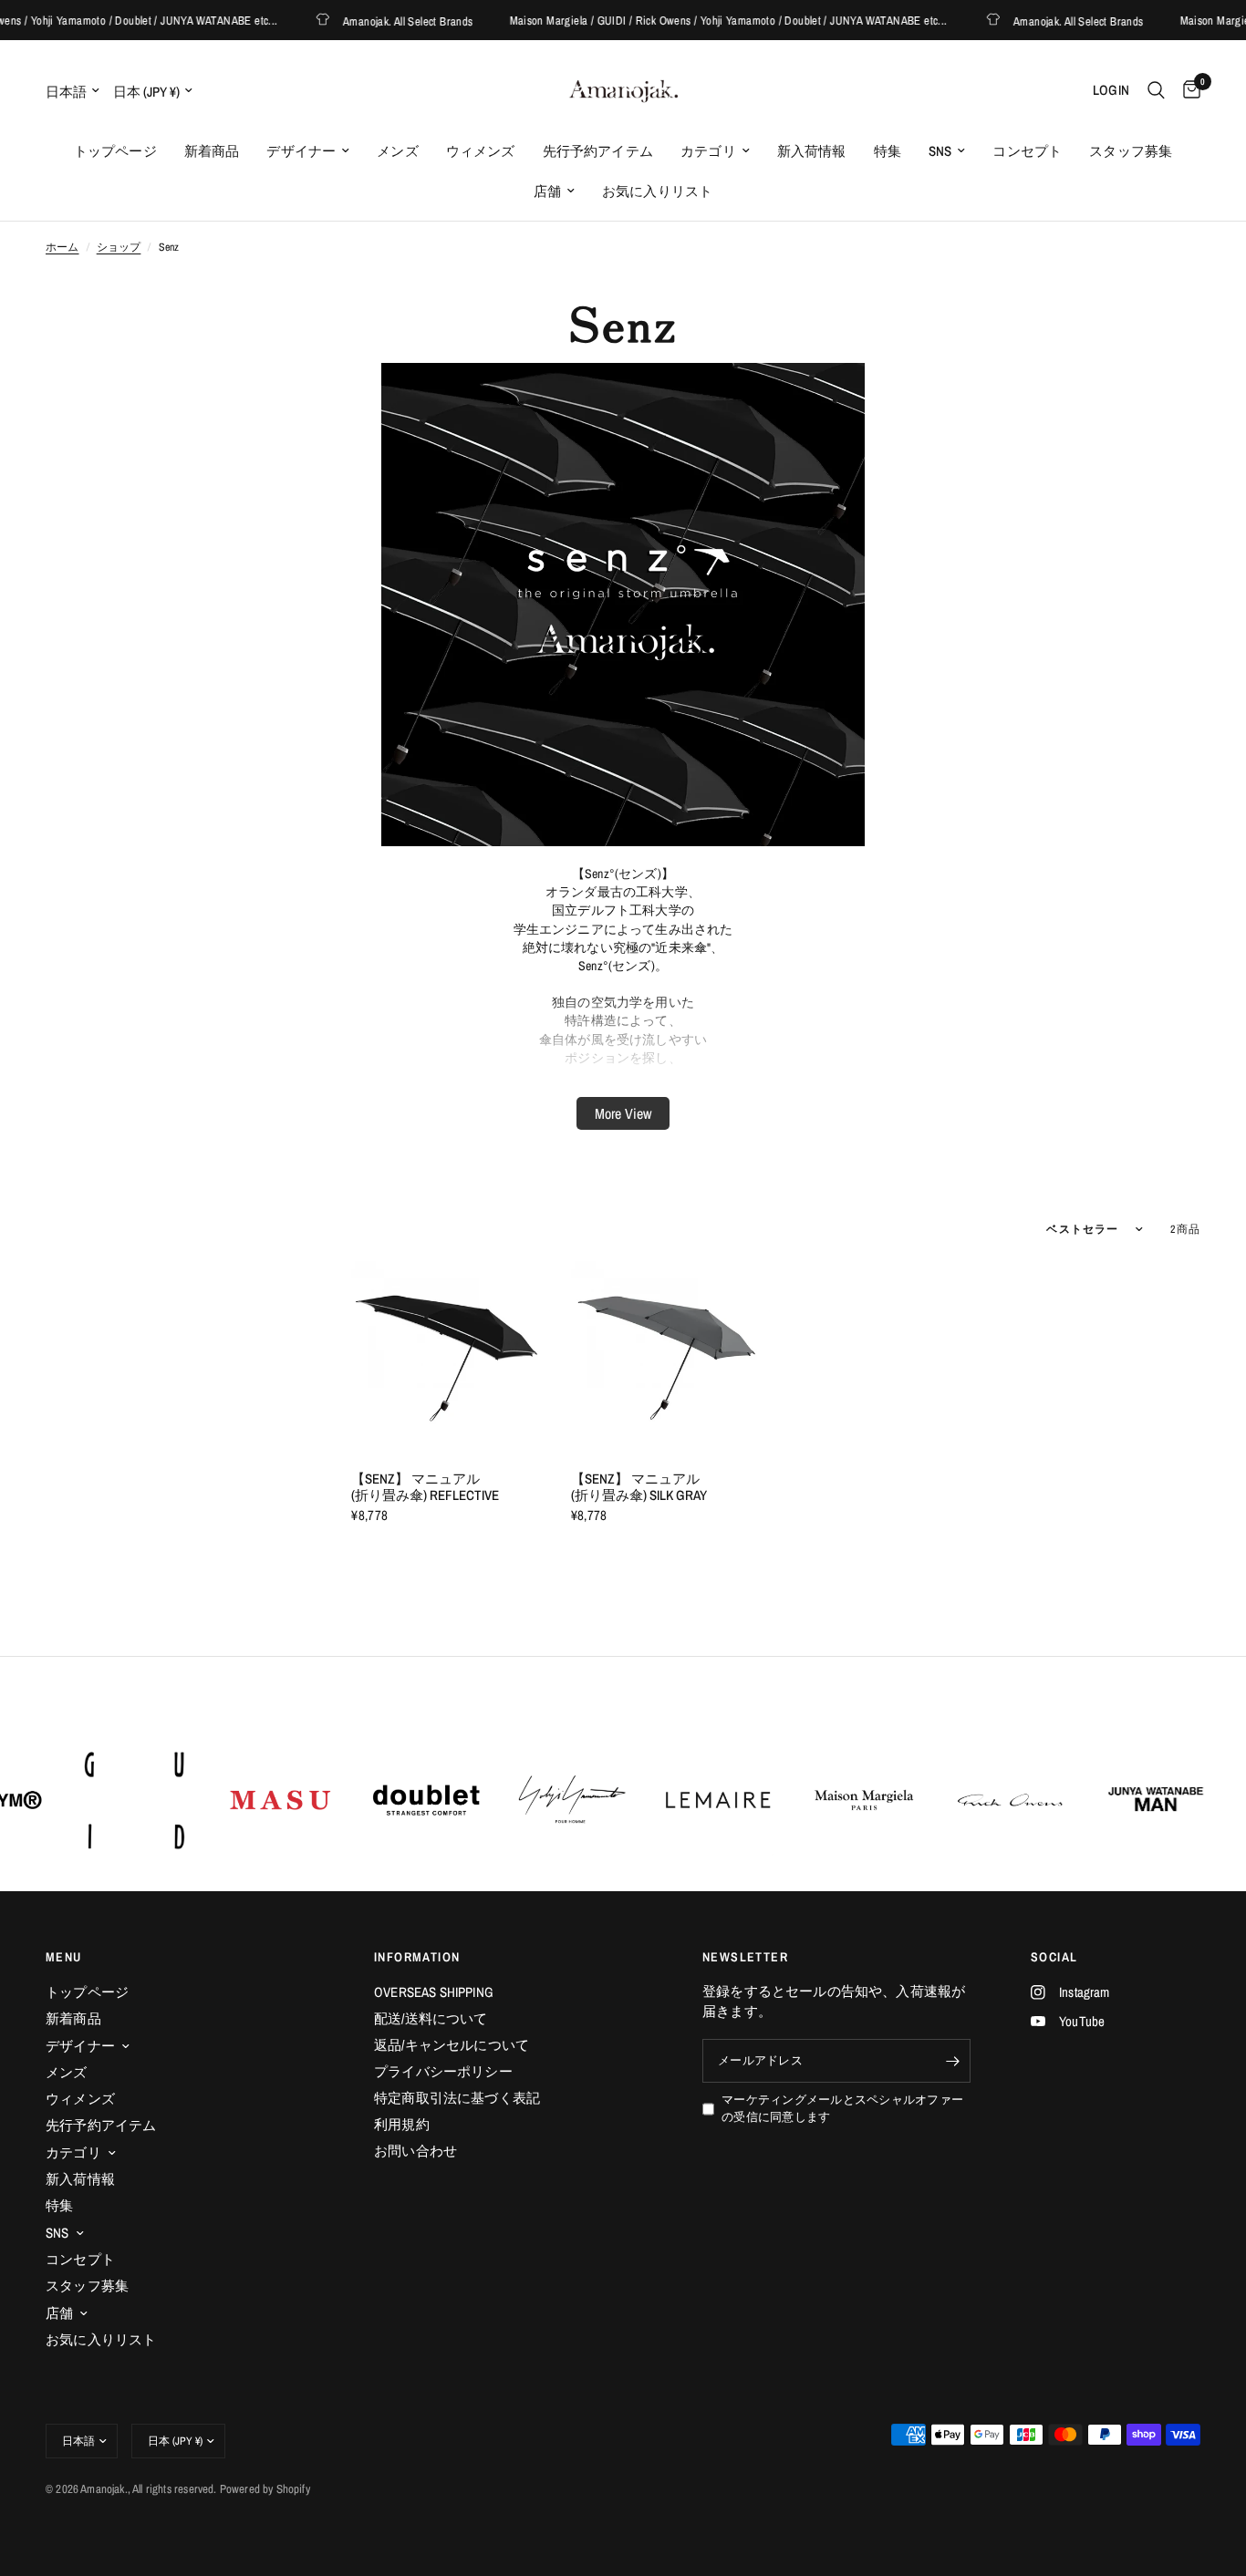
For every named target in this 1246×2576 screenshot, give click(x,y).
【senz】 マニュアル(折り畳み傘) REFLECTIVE (425, 1487)
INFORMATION (417, 1957)
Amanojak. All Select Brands (381, 21)
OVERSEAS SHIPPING (434, 1992)
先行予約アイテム (598, 151)
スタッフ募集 (1131, 151)
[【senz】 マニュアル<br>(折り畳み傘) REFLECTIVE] (447, 1357)
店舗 (547, 191)
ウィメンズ (481, 151)
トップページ (115, 151)
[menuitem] (115, 151)
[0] (1187, 90)
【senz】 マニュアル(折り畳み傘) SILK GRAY (639, 1487)
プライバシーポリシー (443, 2071)
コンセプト (1027, 151)
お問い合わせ (415, 2151)
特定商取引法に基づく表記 (457, 2098)
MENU (64, 1957)
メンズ (398, 151)
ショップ (119, 247)
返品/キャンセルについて (452, 2045)
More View (623, 1113)
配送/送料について (431, 2018)
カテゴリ (708, 151)
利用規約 (402, 2124)
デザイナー (301, 151)
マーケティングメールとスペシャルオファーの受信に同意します (842, 2108)
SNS (940, 151)
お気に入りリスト (657, 191)
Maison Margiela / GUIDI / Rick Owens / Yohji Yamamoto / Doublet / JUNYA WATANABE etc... (701, 21)
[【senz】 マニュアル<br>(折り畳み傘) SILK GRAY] (667, 1357)
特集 (888, 151)
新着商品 (212, 151)
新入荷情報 (812, 151)
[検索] (1156, 90)
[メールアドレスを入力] (952, 2061)
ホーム (62, 247)
